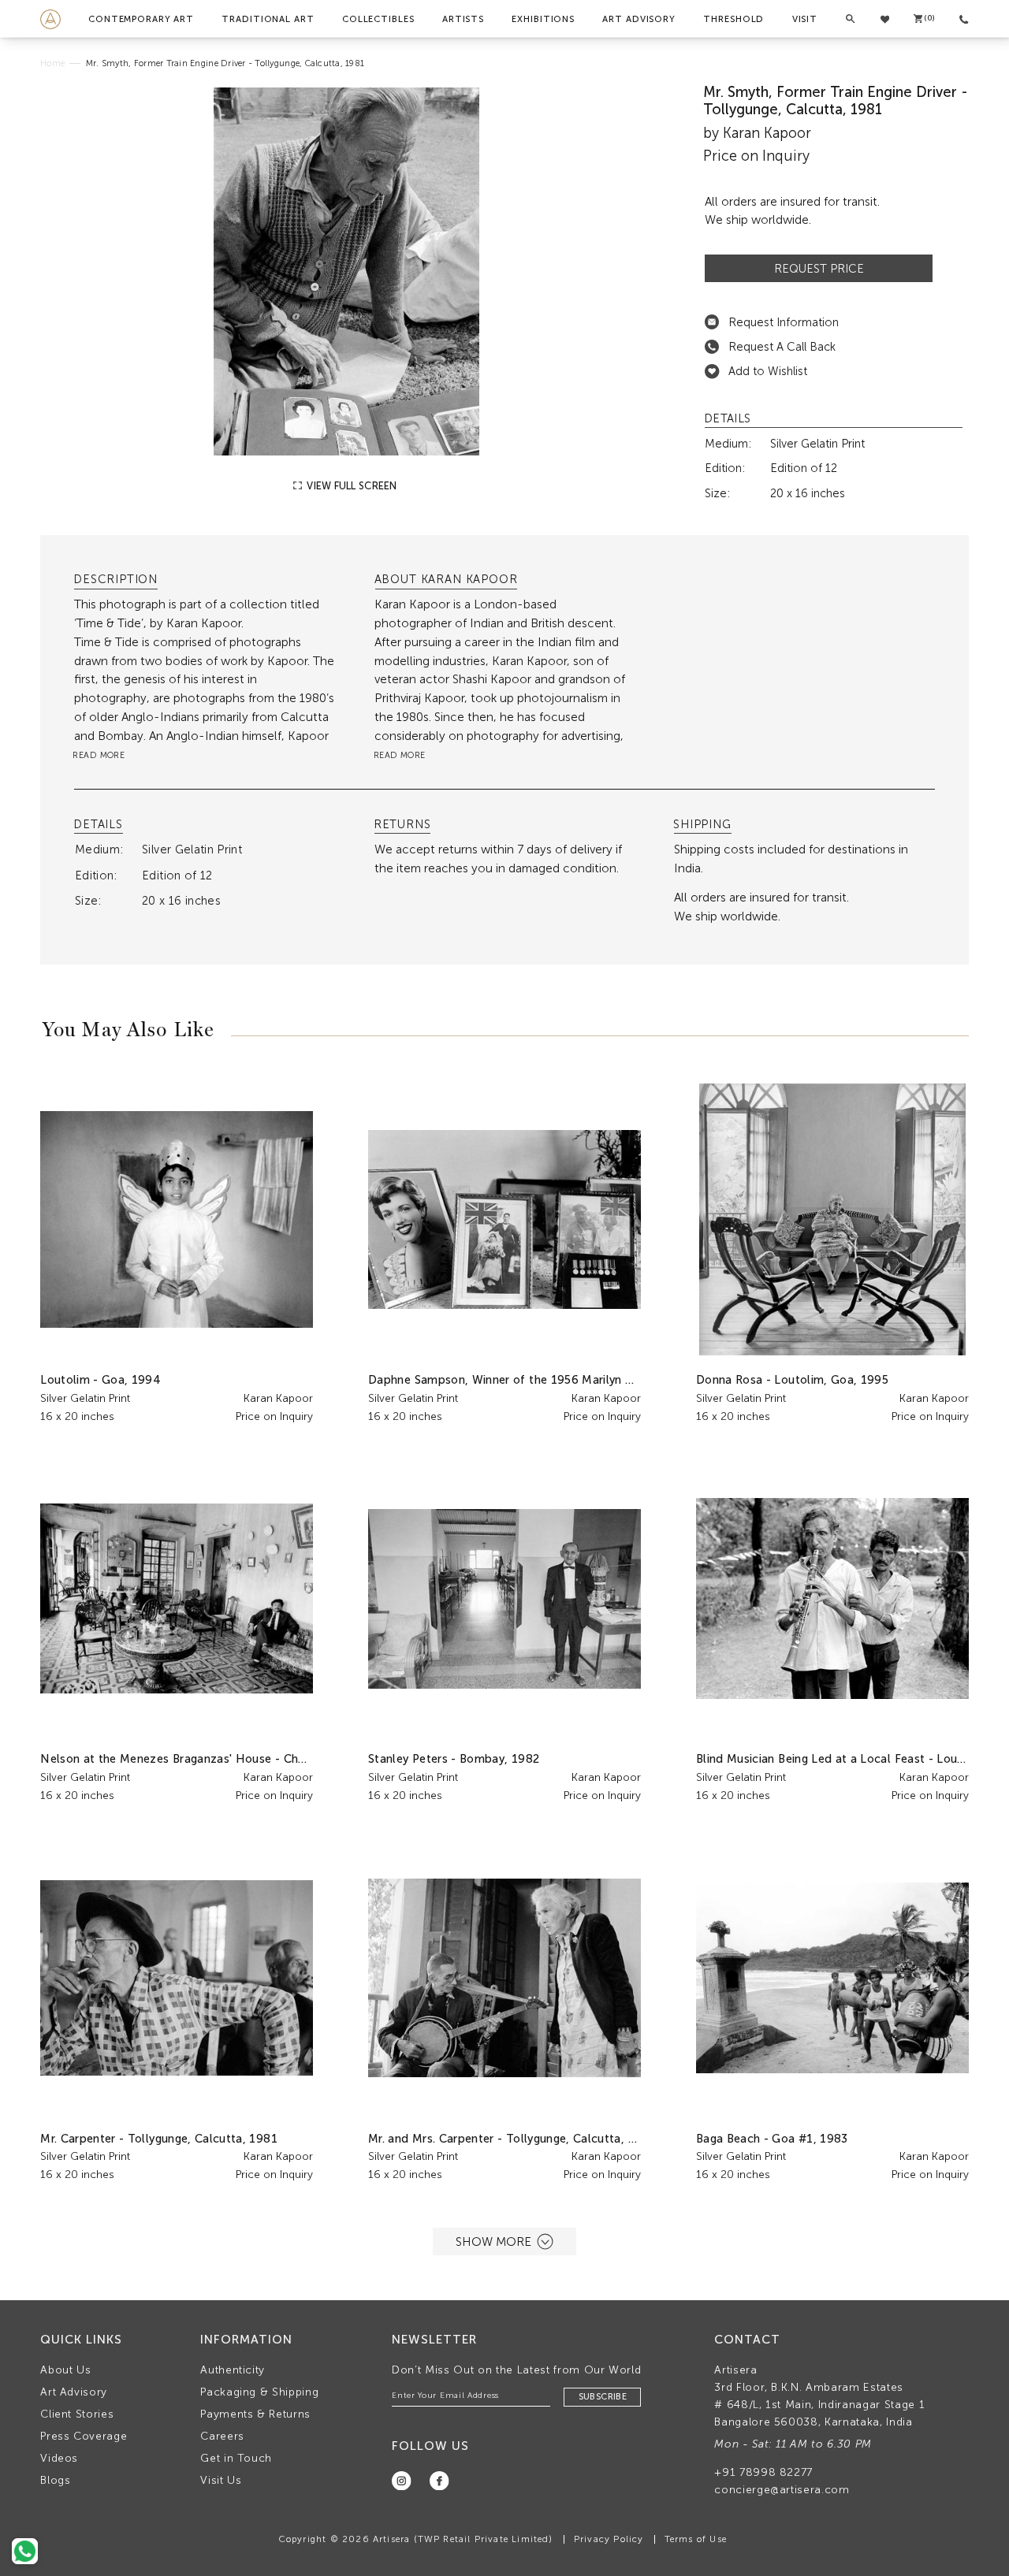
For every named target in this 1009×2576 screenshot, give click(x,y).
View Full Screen (350, 486)
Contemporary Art (141, 19)
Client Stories (77, 2414)
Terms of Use (696, 2539)
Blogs (55, 2480)
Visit (805, 19)
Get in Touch (236, 2458)
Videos (59, 2458)
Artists (463, 19)
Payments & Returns (255, 2414)
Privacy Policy (609, 2539)
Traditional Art (268, 19)
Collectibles (378, 19)
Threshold (733, 19)
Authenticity (233, 2370)
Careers (222, 2436)
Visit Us (221, 2480)
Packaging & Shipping (259, 2392)
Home (52, 63)
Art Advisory (639, 19)
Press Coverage (84, 2436)
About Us (65, 2370)
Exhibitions (543, 19)
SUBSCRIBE (603, 2397)
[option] (346, 272)
